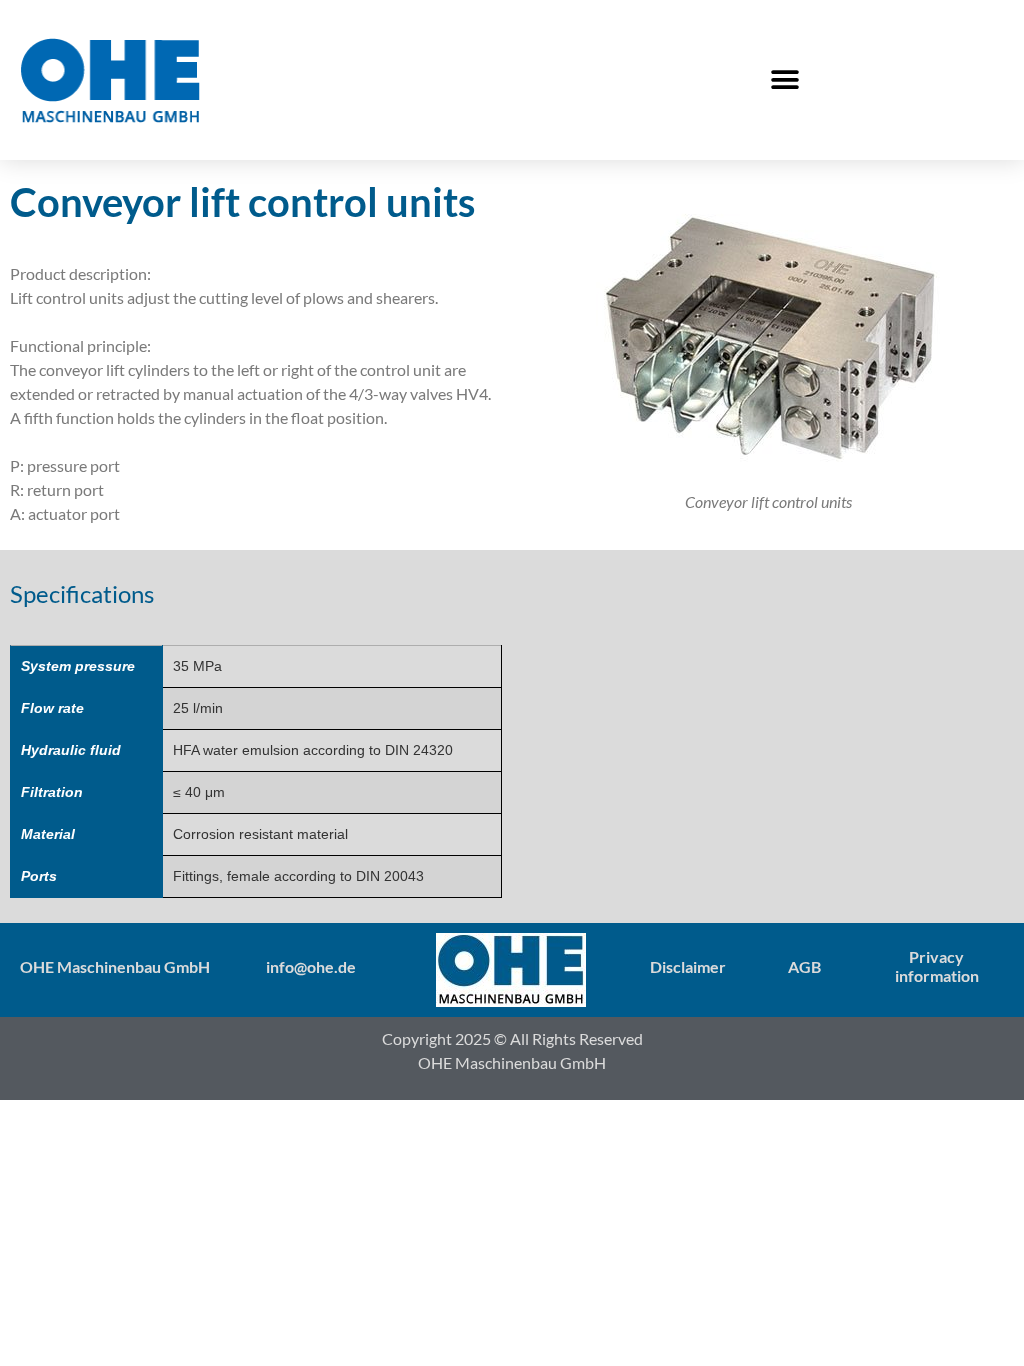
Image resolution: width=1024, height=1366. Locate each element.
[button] (784, 80)
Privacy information (937, 966)
